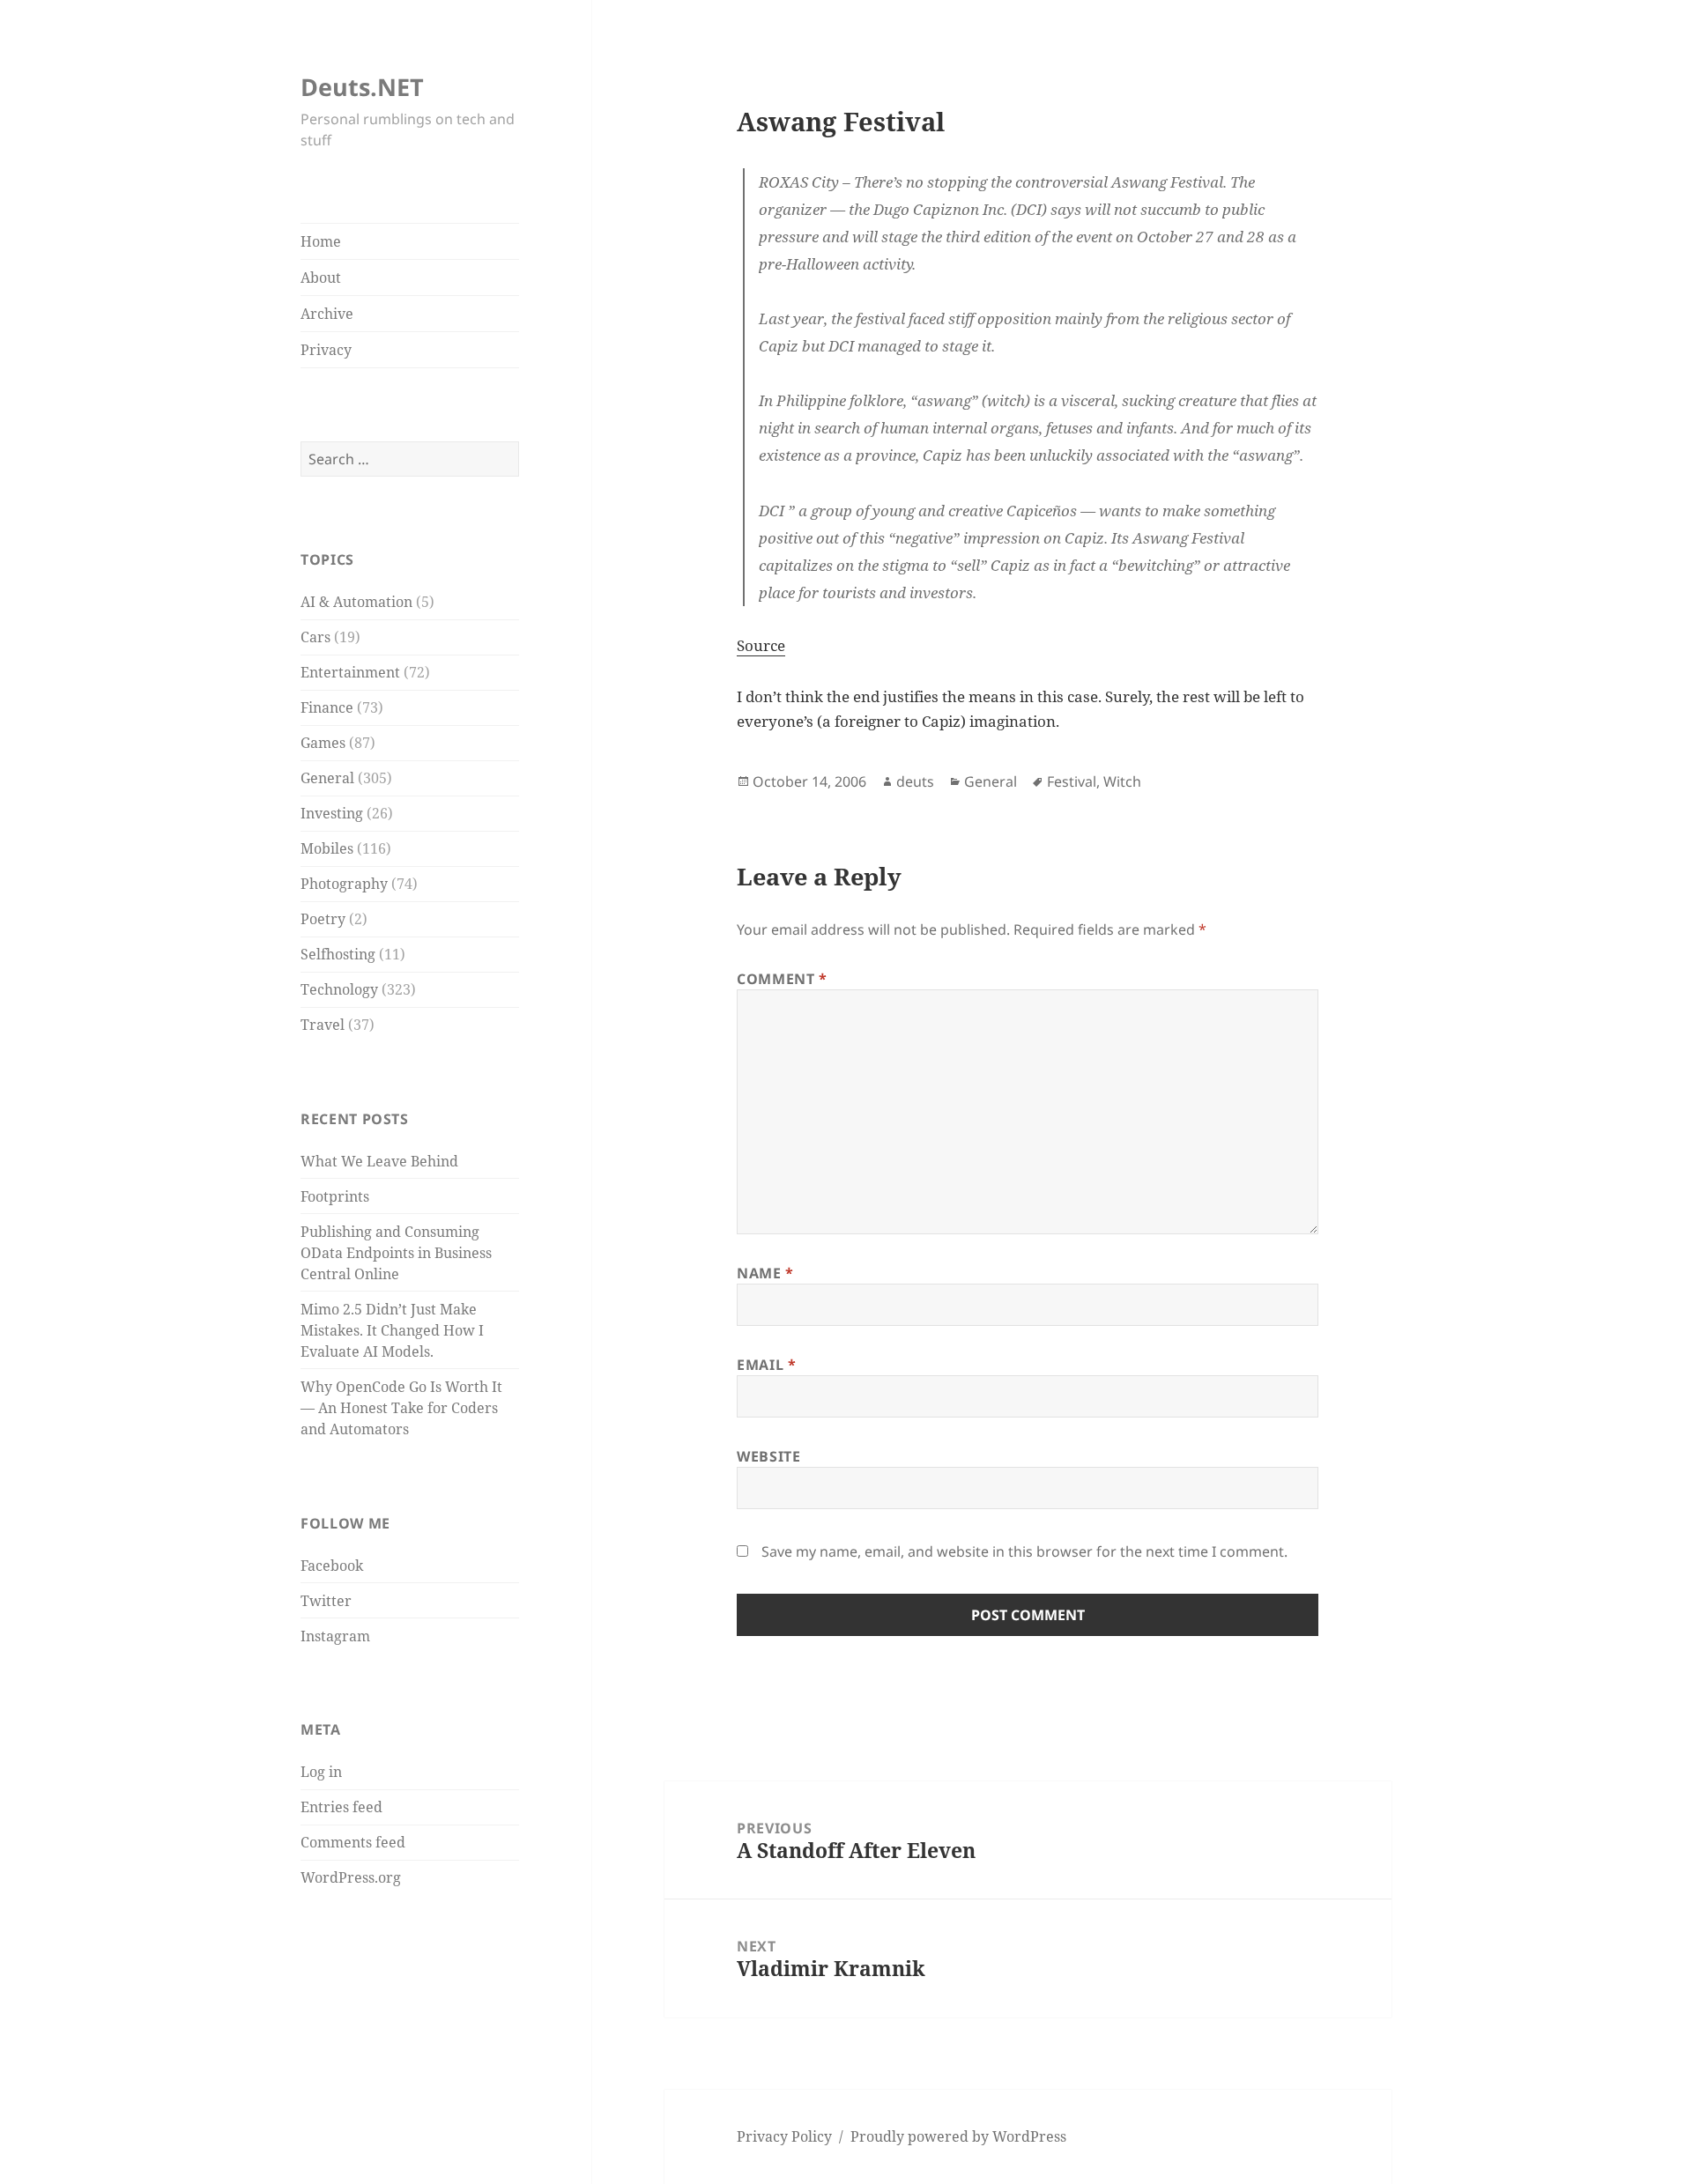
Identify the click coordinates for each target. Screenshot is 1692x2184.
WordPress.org (351, 1877)
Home (321, 241)
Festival (1072, 781)
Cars (315, 637)
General (327, 778)
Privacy (326, 350)
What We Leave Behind (379, 1161)
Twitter (326, 1601)
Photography (344, 884)
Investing (332, 813)
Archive (327, 314)
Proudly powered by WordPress (958, 2136)
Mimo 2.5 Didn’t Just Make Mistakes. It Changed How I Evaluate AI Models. (392, 1330)
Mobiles (327, 848)
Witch (1122, 781)
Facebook (332, 1566)
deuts (915, 781)
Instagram (335, 1636)
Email (766, 1365)
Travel (323, 1025)
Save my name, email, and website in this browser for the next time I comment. (1024, 1551)
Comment (782, 979)
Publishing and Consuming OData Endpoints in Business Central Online (396, 1253)
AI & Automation (356, 602)
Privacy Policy (784, 2136)
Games (323, 743)
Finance (327, 707)
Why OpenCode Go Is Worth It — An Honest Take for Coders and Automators (401, 1408)
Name (765, 1273)
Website (768, 1456)
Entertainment (350, 672)
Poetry (323, 919)
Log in (321, 1772)
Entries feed (341, 1807)
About (321, 278)
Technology (339, 989)
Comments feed (353, 1842)
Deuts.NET (362, 87)
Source (761, 645)
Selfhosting (338, 954)
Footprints (335, 1196)
